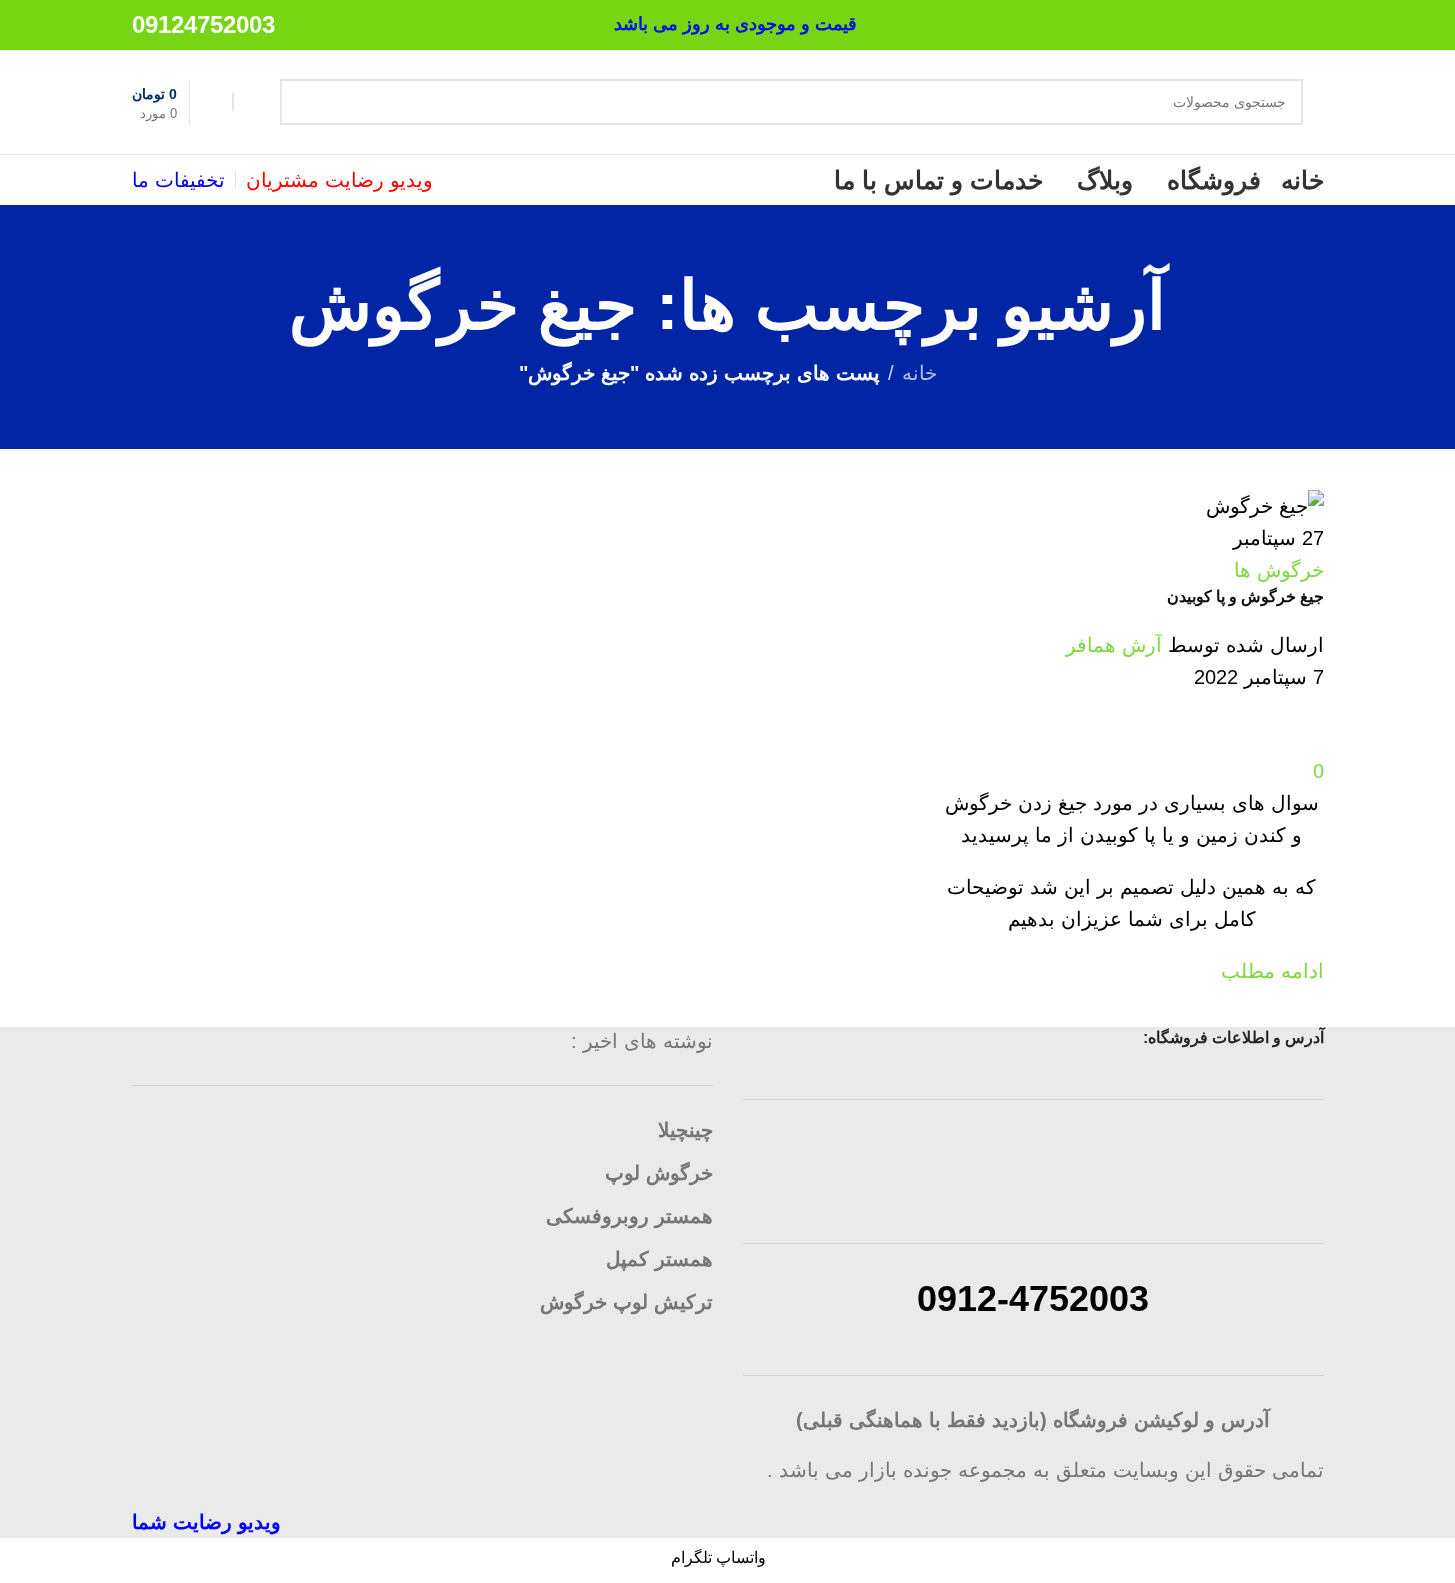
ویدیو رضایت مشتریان (339, 180)
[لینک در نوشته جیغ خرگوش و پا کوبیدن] (727, 769)
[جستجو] (303, 102)
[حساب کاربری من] (252, 102)
